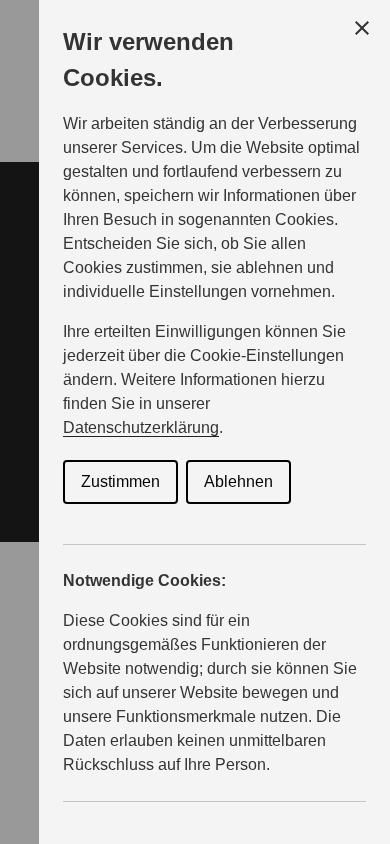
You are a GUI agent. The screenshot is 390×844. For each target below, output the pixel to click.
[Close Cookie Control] (362, 28)
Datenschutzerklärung (141, 427)
